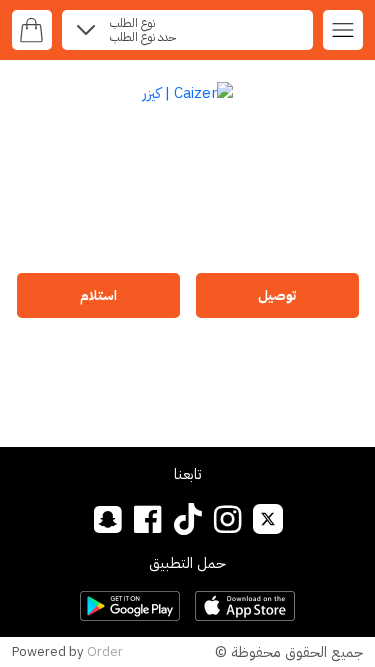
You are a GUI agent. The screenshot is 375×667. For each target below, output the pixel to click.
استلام (98, 295)
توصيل (277, 295)
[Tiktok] (187, 518)
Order (105, 651)
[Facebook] (147, 518)
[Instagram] (227, 518)
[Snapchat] (107, 518)
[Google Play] (130, 606)
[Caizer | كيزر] (187, 92)
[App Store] (245, 606)
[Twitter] (267, 518)
